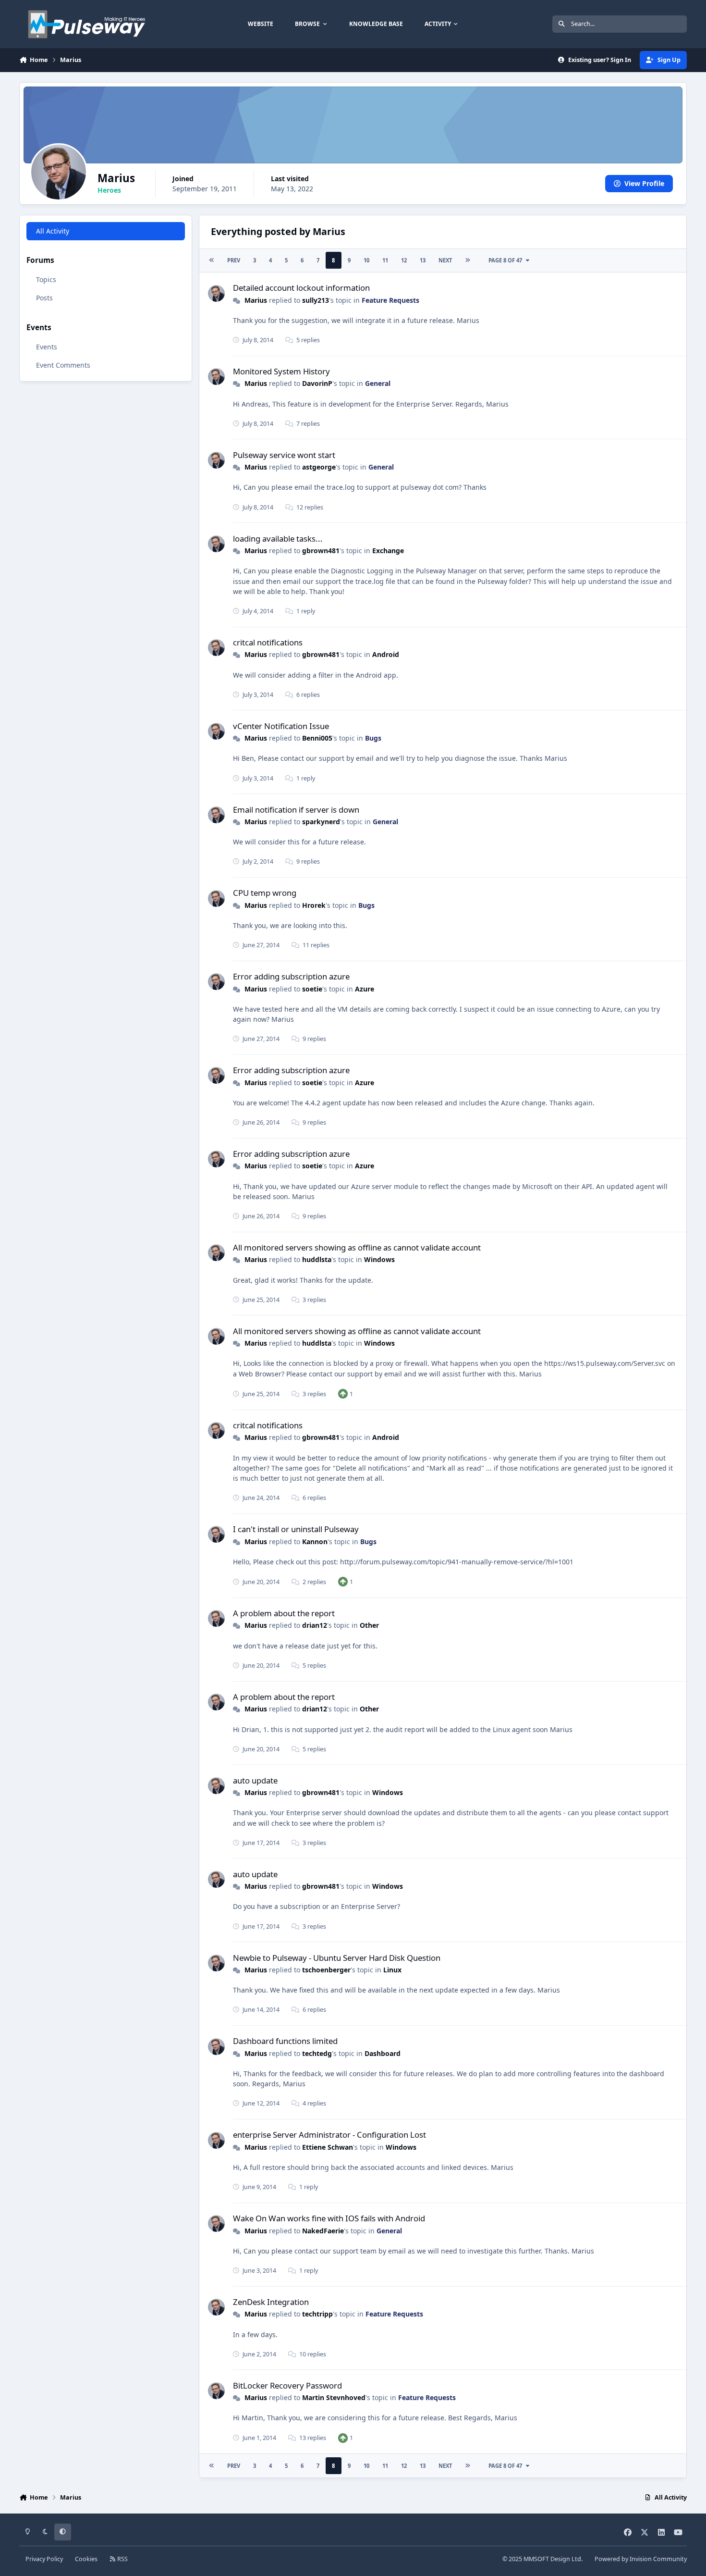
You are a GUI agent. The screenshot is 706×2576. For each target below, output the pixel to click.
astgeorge (319, 467)
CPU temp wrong (265, 893)
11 (385, 260)
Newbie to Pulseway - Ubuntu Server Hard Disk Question (337, 1958)
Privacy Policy (44, 2559)
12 (404, 260)
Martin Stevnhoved (334, 2397)
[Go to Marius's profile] (216, 293)
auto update (255, 1780)
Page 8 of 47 (505, 260)
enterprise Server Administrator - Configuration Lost (329, 2135)
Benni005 (317, 738)
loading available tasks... (278, 539)
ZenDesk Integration (271, 2302)
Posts (44, 298)
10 (366, 260)
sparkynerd (321, 822)
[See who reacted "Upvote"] (343, 1393)
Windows (379, 1259)
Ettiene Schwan (328, 2147)
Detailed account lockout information (301, 288)
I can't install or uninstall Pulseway (296, 1529)
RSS (122, 2559)
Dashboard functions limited (285, 2041)
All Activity (53, 231)
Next (445, 260)
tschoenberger (326, 1970)
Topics (46, 279)
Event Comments (63, 365)
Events (47, 347)
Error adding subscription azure (291, 976)
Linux (392, 1970)
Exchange (388, 551)
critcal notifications (268, 642)
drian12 (315, 1625)
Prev (234, 260)
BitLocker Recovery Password (287, 2385)
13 (423, 260)
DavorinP (317, 383)
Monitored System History (281, 371)
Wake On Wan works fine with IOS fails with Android (329, 2218)
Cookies (86, 2559)
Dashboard (383, 2053)
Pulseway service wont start (284, 455)
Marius (256, 300)
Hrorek (314, 905)
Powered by (641, 2559)
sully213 (316, 300)
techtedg (317, 2053)
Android (386, 654)
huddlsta (317, 1259)
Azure (365, 989)
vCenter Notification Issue (281, 726)
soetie (312, 989)
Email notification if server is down (296, 810)
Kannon (315, 1542)
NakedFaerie (323, 2231)
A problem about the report (284, 1613)
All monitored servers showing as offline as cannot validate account (357, 1247)
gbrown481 (321, 551)
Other (369, 1625)
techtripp (317, 2314)
